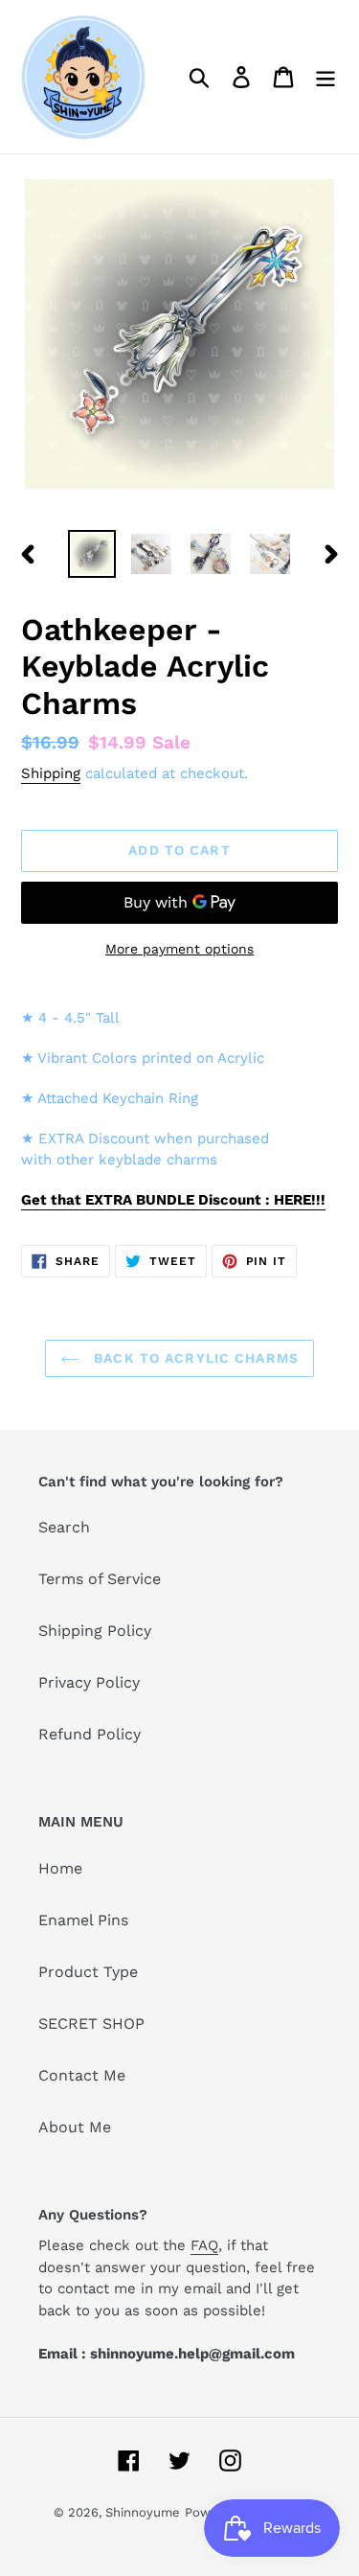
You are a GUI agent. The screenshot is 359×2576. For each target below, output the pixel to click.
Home (60, 1868)
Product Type (88, 1972)
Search (64, 1527)
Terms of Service (100, 1579)
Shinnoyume (143, 2512)
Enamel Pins (83, 1920)
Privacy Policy (89, 1682)
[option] (92, 554)
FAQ (204, 2245)
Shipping (51, 773)
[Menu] (325, 77)
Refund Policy (90, 1734)
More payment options (179, 949)
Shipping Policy (95, 1631)
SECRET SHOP (91, 2024)
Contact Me (82, 2075)
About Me (75, 2127)
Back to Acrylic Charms (194, 1358)
